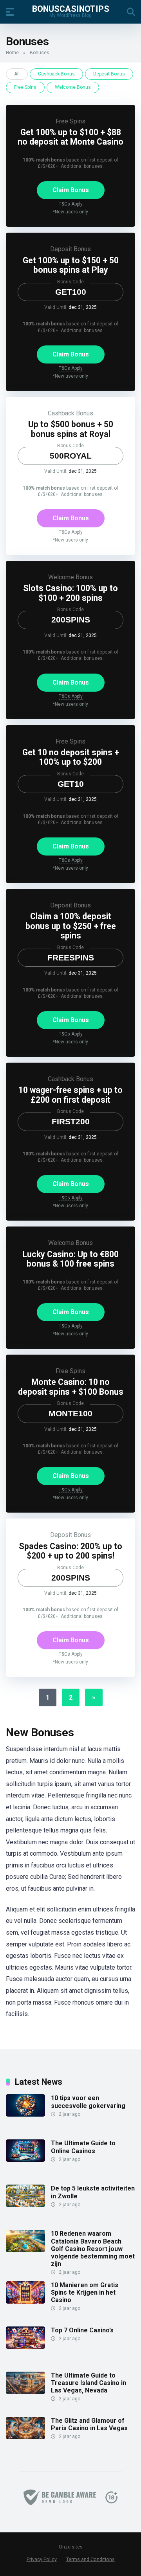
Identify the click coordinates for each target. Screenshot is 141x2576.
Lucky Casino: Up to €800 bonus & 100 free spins (71, 1259)
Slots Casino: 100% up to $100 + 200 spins (70, 593)
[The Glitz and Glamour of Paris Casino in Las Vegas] (25, 2437)
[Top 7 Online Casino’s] (25, 2347)
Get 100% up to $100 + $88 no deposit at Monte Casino (70, 137)
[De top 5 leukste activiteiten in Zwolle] (25, 2205)
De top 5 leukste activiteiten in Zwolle (93, 2192)
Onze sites (71, 2547)
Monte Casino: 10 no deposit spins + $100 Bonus (71, 1387)
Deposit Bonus (109, 74)
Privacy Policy (42, 2559)
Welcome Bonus (73, 87)
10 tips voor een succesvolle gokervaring (88, 2102)
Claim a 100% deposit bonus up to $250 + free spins (71, 926)
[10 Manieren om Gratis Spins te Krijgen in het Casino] (25, 2302)
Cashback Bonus (56, 74)
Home (12, 53)
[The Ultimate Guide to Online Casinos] (25, 2160)
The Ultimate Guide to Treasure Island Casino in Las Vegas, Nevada (89, 2383)
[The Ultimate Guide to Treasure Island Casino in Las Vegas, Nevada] (25, 2392)
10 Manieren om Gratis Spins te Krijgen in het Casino (85, 2292)
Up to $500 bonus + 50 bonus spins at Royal (71, 429)
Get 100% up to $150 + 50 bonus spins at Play (71, 265)
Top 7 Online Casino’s (82, 2330)
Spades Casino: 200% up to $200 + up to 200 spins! (70, 1551)
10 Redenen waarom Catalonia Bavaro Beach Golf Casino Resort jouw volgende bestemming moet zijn (93, 2249)
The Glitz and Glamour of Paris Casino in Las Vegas (89, 2424)
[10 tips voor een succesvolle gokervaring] (25, 2114)
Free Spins (25, 87)
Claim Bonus (71, 190)
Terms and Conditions (90, 2559)
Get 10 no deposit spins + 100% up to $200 (71, 757)
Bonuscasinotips (71, 8)
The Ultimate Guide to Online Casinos (83, 2147)
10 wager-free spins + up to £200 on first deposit (70, 1095)
